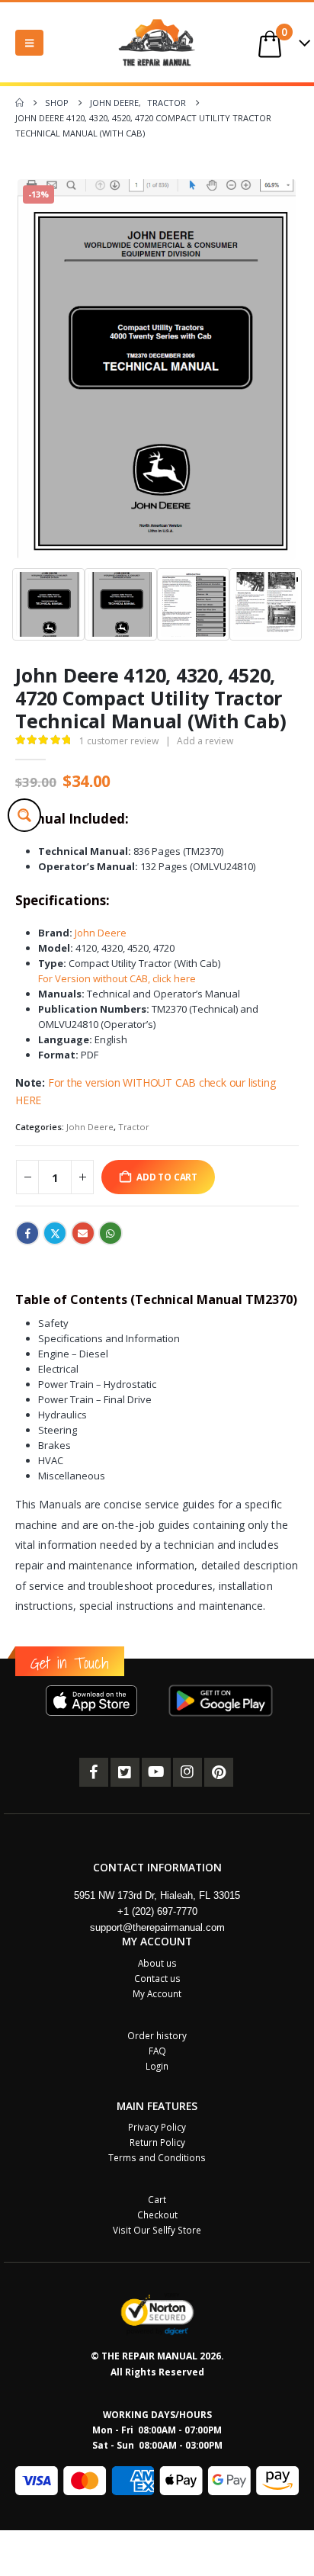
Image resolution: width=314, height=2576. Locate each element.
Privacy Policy (157, 2127)
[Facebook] (94, 1772)
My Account (157, 1993)
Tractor (134, 1127)
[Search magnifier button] (24, 815)
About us (157, 1963)
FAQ (157, 2051)
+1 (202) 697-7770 (157, 1911)
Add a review (205, 741)
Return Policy (157, 2142)
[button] (29, 43)
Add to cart (167, 1177)
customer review (119, 741)
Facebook (27, 1233)
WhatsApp (111, 1233)
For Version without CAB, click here (117, 978)
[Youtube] (156, 1772)
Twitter (55, 1233)
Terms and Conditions (157, 2157)
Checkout (157, 2215)
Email (83, 1233)
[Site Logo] (157, 42)
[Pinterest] (219, 1772)
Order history (157, 2035)
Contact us (157, 1978)
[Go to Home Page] (19, 103)
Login (157, 2066)
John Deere (101, 933)
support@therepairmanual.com (157, 1927)
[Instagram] (187, 1772)
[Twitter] (125, 1772)
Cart (157, 2199)
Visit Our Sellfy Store (157, 2230)
